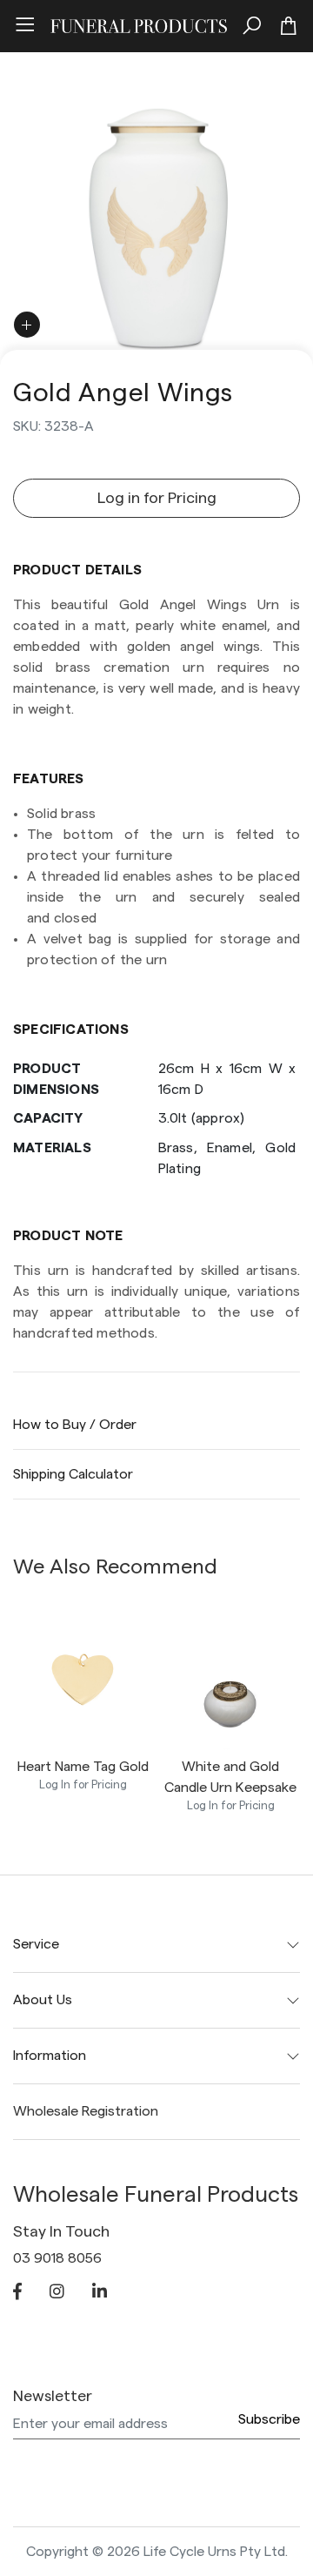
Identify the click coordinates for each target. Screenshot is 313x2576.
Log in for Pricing (157, 498)
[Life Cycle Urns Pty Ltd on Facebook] (17, 2293)
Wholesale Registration (86, 2111)
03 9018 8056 (57, 2258)
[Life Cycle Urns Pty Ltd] (139, 23)
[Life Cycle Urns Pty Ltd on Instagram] (57, 2293)
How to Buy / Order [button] (75, 1425)
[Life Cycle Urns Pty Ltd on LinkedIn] (100, 2293)
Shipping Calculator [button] (73, 1474)
